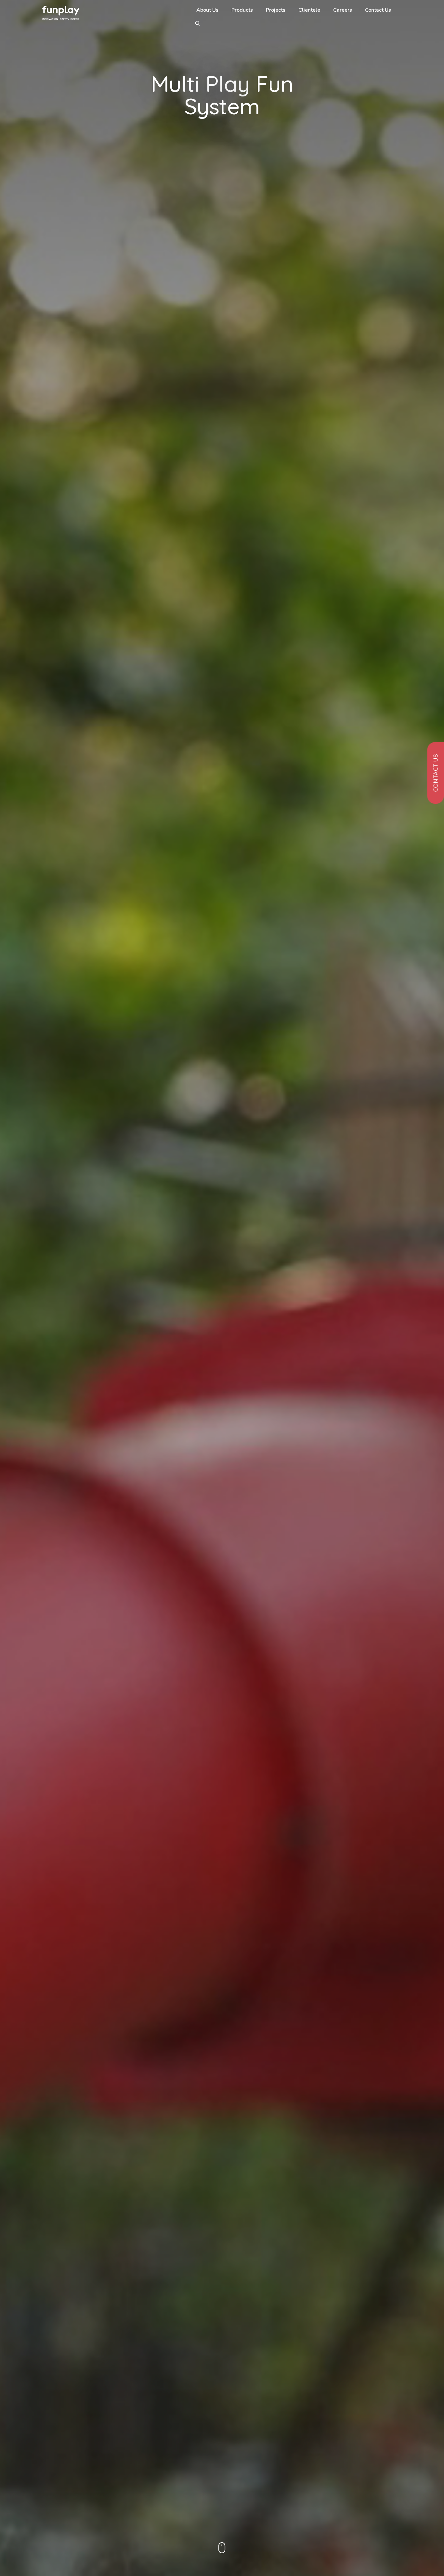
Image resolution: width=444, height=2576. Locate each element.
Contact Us (378, 10)
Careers (343, 10)
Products (242, 10)
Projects (276, 10)
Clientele (309, 10)
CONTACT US (436, 773)
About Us (207, 10)
